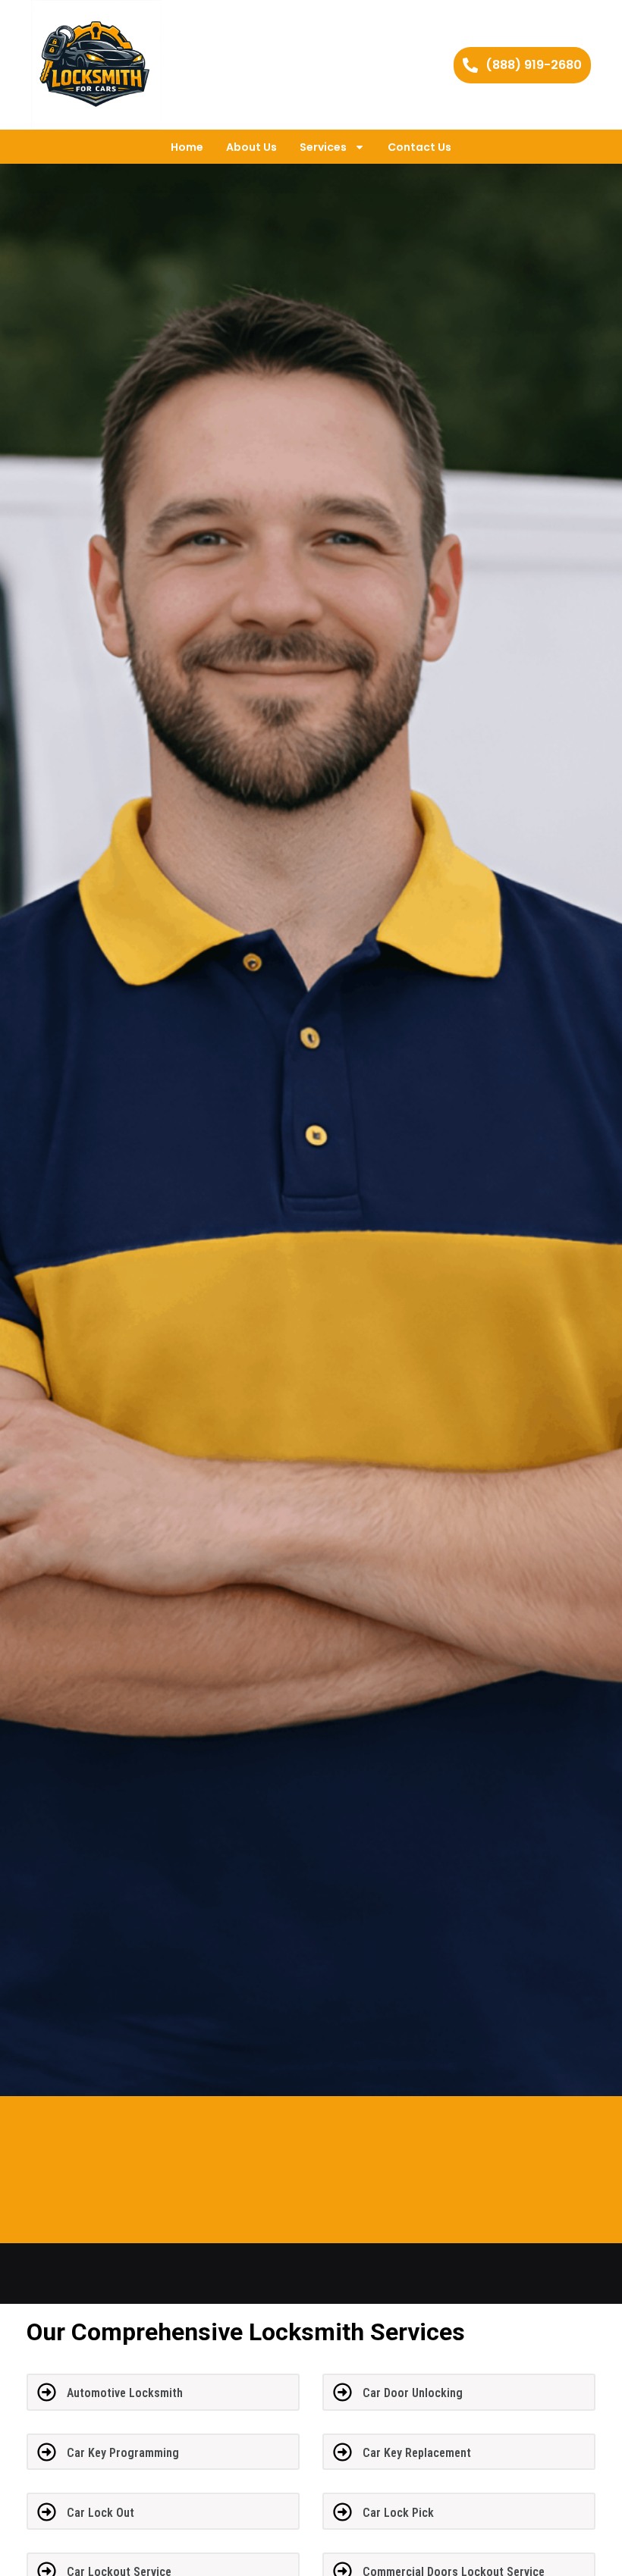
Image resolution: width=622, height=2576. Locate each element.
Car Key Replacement (417, 2453)
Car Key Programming (123, 2453)
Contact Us (419, 147)
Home (187, 147)
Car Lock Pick (398, 2513)
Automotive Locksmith (125, 2393)
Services (323, 147)
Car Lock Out (101, 2513)
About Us (251, 147)
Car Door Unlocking (413, 2393)
